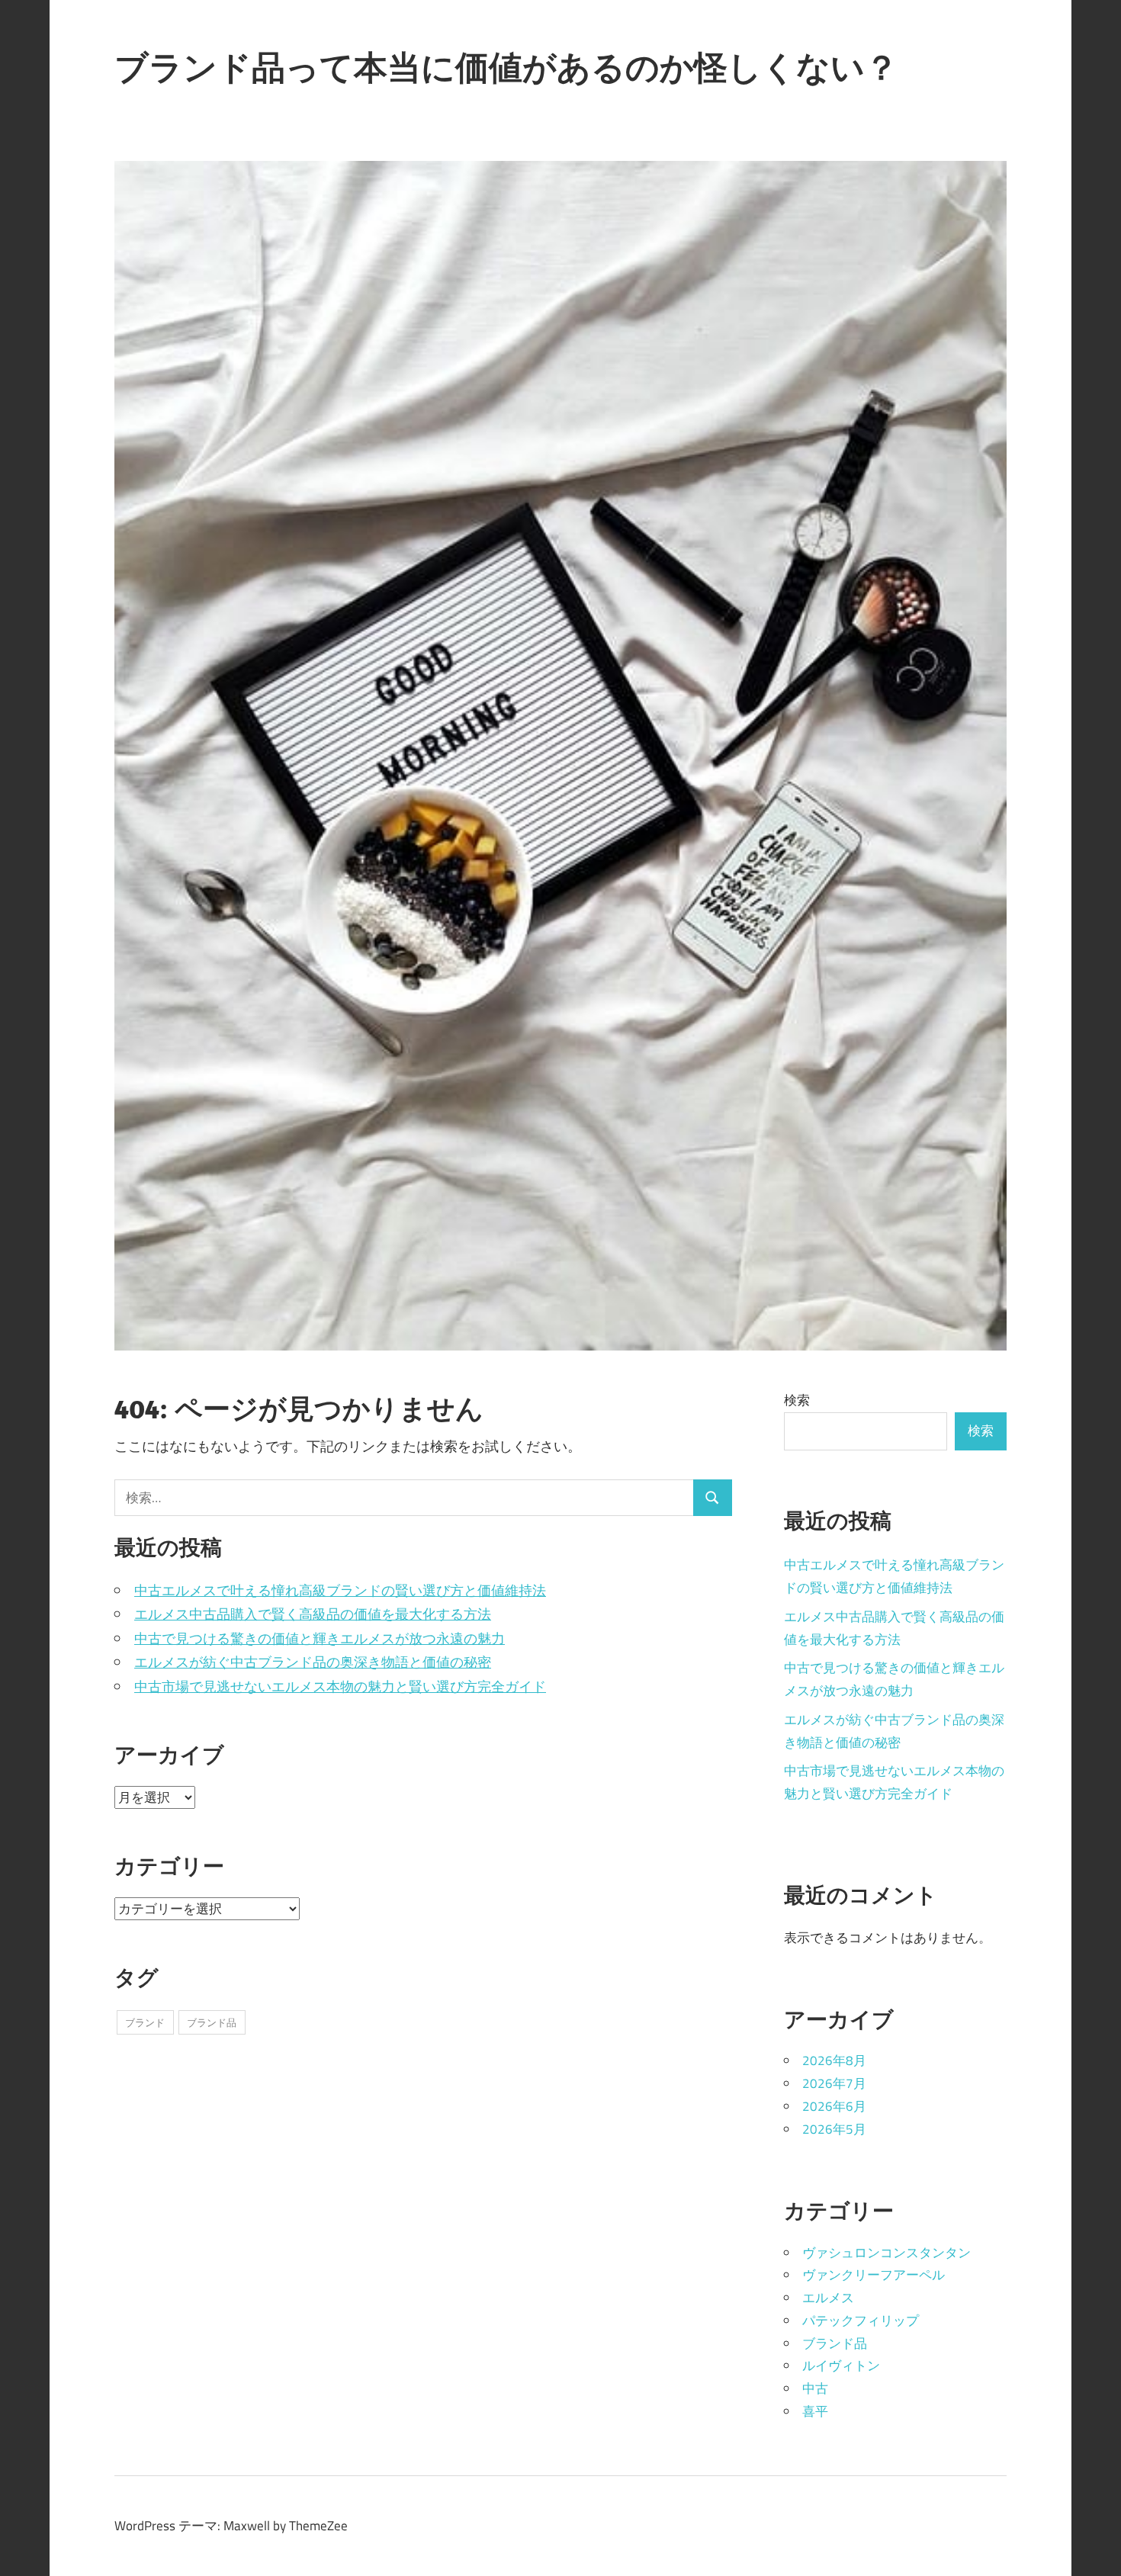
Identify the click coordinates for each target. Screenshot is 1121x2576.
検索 (797, 1400)
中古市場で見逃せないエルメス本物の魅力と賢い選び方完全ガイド (340, 1686)
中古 (815, 2388)
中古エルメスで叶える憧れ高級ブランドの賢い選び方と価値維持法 (340, 1590)
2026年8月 (834, 2060)
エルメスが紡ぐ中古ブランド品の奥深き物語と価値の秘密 (313, 1662)
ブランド (145, 2022)
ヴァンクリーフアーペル (874, 2275)
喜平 (815, 2411)
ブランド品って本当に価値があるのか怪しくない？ (506, 67)
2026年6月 (834, 2106)
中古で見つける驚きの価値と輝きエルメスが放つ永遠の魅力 (320, 1638)
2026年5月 (834, 2129)
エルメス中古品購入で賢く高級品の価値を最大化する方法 (313, 1614)
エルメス (828, 2298)
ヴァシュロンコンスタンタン (887, 2253)
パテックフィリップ (861, 2321)
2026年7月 (834, 2083)
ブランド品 (212, 2022)
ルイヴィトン (841, 2366)
